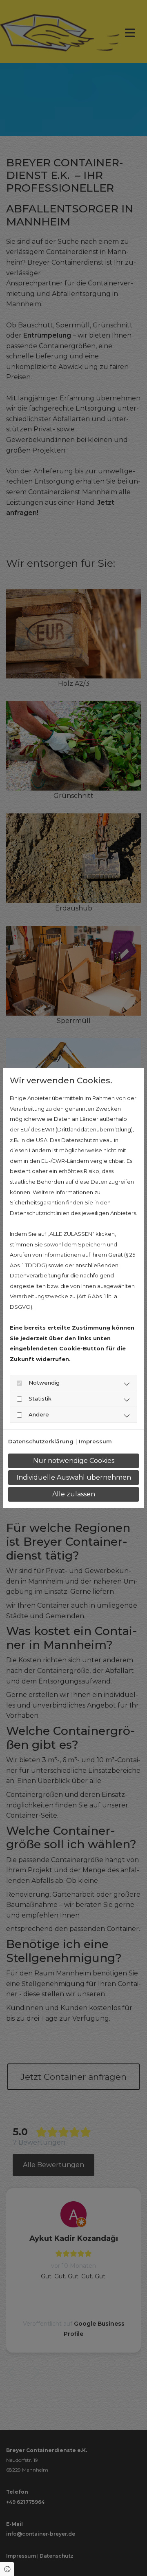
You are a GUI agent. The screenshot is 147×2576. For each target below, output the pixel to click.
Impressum (95, 1441)
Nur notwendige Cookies (74, 1461)
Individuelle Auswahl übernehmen (74, 1477)
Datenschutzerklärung (41, 1441)
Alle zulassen (74, 1494)
